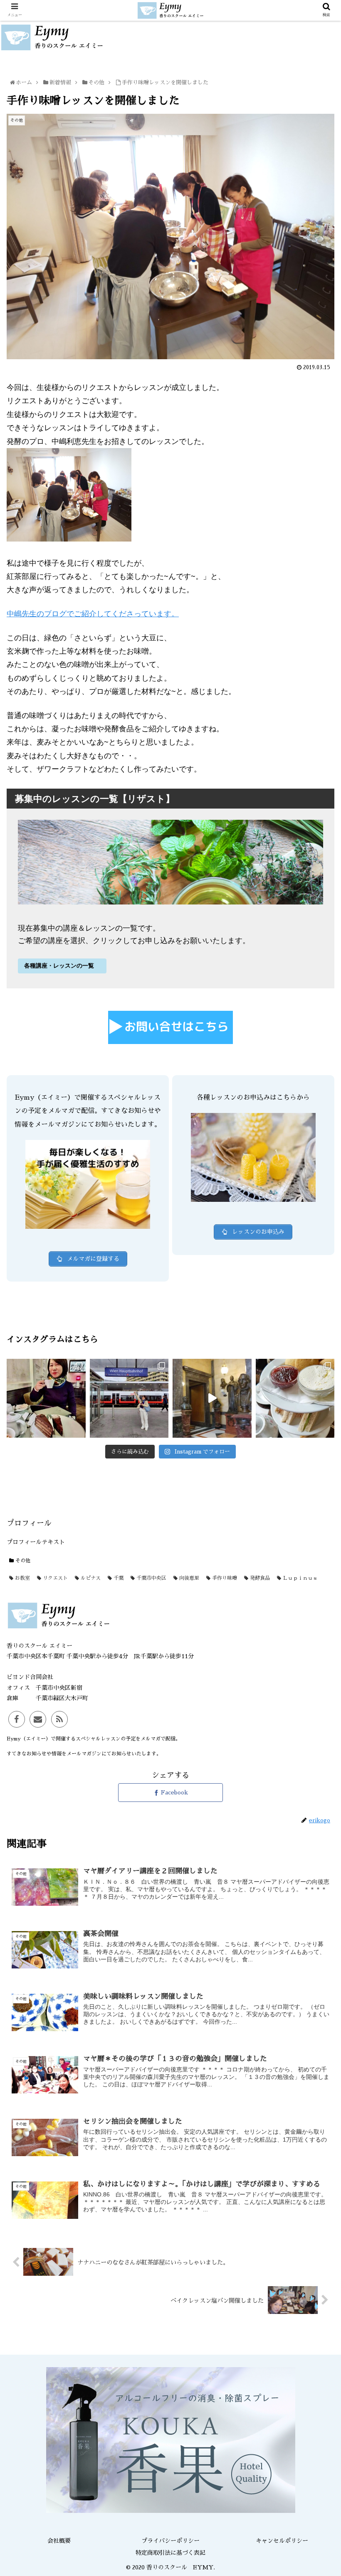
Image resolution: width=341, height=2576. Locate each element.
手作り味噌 (224, 1578)
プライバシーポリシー (170, 2541)
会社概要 (59, 2541)
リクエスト (54, 1578)
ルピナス (90, 1578)
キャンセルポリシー (282, 2541)
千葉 (118, 1578)
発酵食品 (259, 1578)
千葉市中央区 (151, 1578)
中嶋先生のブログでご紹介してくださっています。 (93, 614)
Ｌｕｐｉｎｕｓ (299, 1578)
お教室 (22, 1578)
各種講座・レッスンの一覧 (60, 966)
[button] (317, 1415)
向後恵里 (188, 1578)
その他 (22, 1561)
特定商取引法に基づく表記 (170, 2553)
